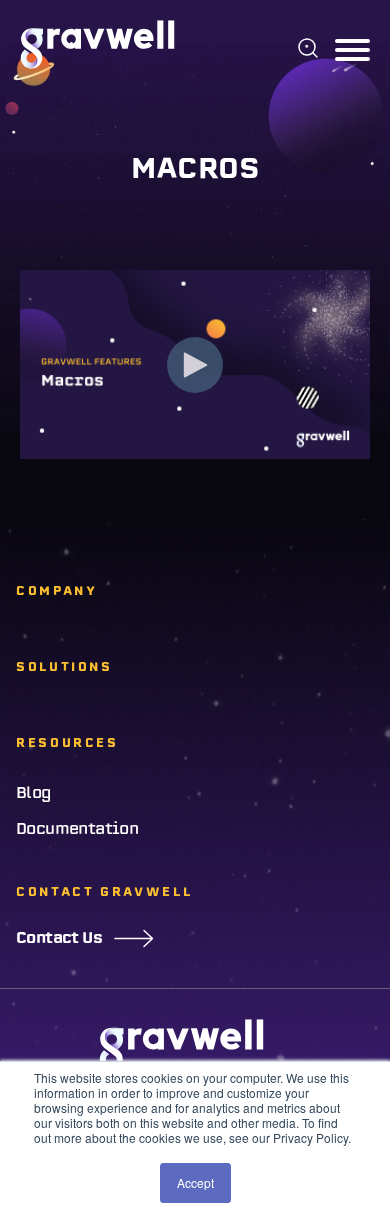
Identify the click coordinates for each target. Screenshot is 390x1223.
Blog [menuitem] (34, 793)
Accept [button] (195, 1182)
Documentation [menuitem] (77, 829)
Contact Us (59, 938)
